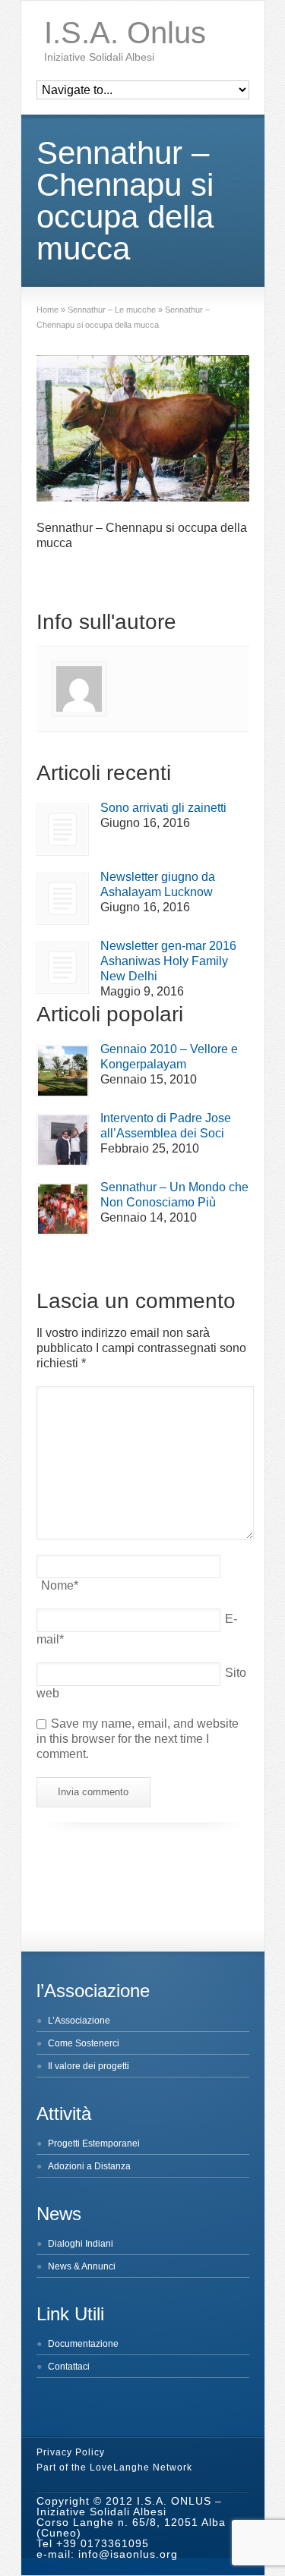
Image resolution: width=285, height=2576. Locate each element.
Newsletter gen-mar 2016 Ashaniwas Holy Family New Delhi (168, 961)
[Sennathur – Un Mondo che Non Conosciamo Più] (63, 1209)
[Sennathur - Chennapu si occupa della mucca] (143, 430)
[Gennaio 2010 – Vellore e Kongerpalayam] (63, 1071)
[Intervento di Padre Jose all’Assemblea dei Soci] (63, 1140)
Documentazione (83, 2344)
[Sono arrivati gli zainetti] (63, 830)
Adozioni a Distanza (89, 2166)
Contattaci (69, 2367)
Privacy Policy (71, 2452)
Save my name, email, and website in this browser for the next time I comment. (138, 1739)
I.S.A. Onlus (125, 33)
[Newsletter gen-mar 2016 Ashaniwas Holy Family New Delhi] (63, 968)
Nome (60, 1585)
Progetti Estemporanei (94, 2144)
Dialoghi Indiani (81, 2244)
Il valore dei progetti (89, 2066)
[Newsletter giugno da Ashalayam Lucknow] (63, 899)
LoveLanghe (120, 2467)
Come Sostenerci (84, 2043)
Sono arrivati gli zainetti (163, 808)
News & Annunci (82, 2266)
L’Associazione (79, 2021)
